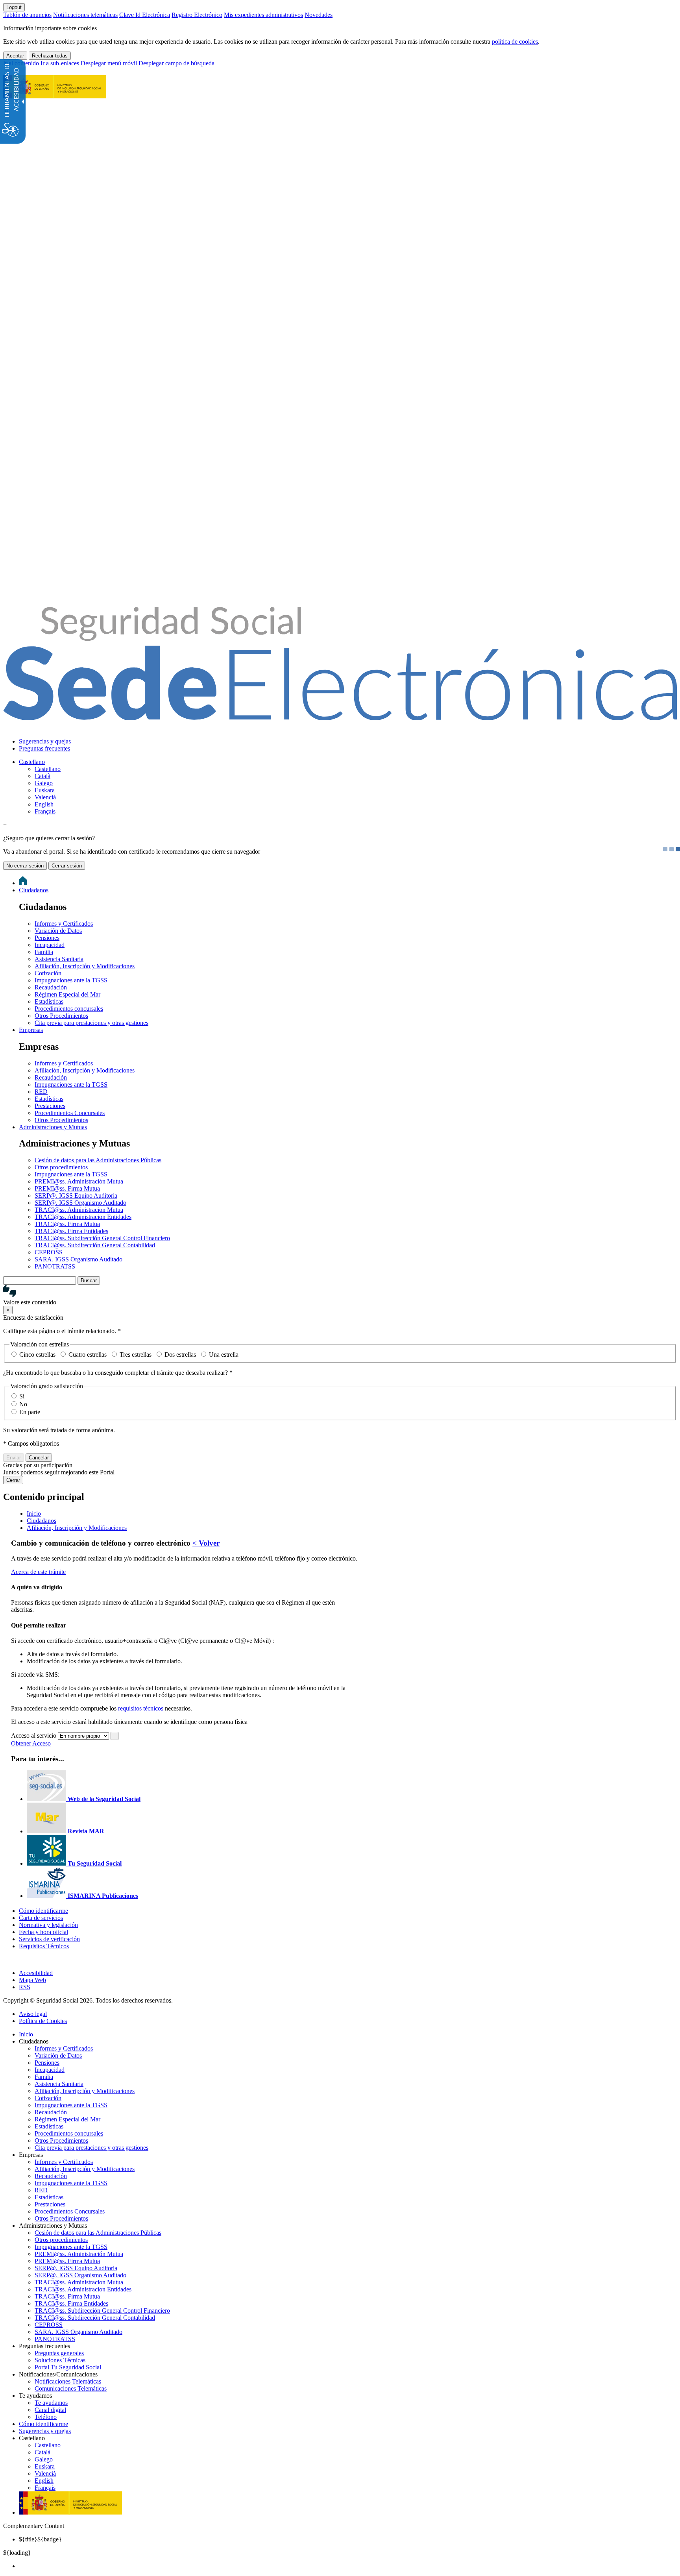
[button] (340, 1295)
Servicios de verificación (49, 1939)
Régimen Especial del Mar (67, 994)
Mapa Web (32, 1980)
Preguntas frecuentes (44, 748)
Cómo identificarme (43, 1911)
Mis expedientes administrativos (263, 15)
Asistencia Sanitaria (59, 959)
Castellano (32, 762)
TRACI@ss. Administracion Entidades (83, 1217)
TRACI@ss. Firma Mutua (67, 1224)
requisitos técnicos (141, 1708)
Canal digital (50, 2410)
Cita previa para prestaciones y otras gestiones (91, 1023)
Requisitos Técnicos (44, 1946)
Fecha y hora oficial (43, 1932)
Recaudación (51, 987)
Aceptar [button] (15, 56)
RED (41, 1092)
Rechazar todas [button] (50, 56)
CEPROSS (49, 1252)
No (23, 1404)
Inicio (26, 2034)
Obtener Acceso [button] (31, 1743)
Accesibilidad (36, 1973)
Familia (44, 952)
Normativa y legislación (48, 1925)
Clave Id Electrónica (145, 15)
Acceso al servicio (34, 1736)
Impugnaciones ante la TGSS (71, 980)
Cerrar (13, 1480)
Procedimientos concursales (69, 1009)
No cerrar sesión (25, 866)
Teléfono (46, 2417)
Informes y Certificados (64, 924)
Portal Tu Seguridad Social (68, 2367)
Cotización (48, 973)
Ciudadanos (34, 890)
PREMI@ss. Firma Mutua (67, 1188)
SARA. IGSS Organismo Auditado (79, 1259)
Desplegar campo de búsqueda (176, 63)
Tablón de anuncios (27, 15)
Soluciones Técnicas (60, 2360)
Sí (22, 1396)
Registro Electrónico (197, 15)
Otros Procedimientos (61, 1016)
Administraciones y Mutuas (53, 1127)
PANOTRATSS (55, 1266)
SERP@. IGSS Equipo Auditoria (76, 1196)
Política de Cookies (43, 2021)
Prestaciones (50, 1106)
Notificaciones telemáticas (85, 15)
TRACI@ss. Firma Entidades (71, 1231)
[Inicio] (340, 716)
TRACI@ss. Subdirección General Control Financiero (102, 1238)
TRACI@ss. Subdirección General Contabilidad (95, 1245)
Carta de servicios (41, 1918)
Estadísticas (49, 1001)
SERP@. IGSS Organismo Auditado (80, 1203)
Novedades (319, 15)
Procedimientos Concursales (70, 1113)
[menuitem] (348, 742)
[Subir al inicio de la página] (7, 1959)
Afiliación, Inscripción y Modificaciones (85, 966)
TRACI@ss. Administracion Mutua (79, 1210)
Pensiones (47, 938)
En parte (30, 1412)
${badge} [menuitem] (40, 2539)
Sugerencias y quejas (45, 741)
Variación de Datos (58, 931)
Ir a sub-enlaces (60, 63)
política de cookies (515, 42)
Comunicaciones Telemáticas (71, 2388)
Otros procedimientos (61, 1167)
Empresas (31, 1030)
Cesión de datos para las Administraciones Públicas (98, 1160)
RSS (25, 1987)
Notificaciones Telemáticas (68, 2381)
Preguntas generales (59, 2353)
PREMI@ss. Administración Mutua (79, 1181)
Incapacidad (50, 945)
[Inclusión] (55, 94)
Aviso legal (33, 2014)
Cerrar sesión (67, 866)
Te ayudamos (51, 2403)
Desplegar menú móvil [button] (109, 63)
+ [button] (5, 825)
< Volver (206, 1543)
